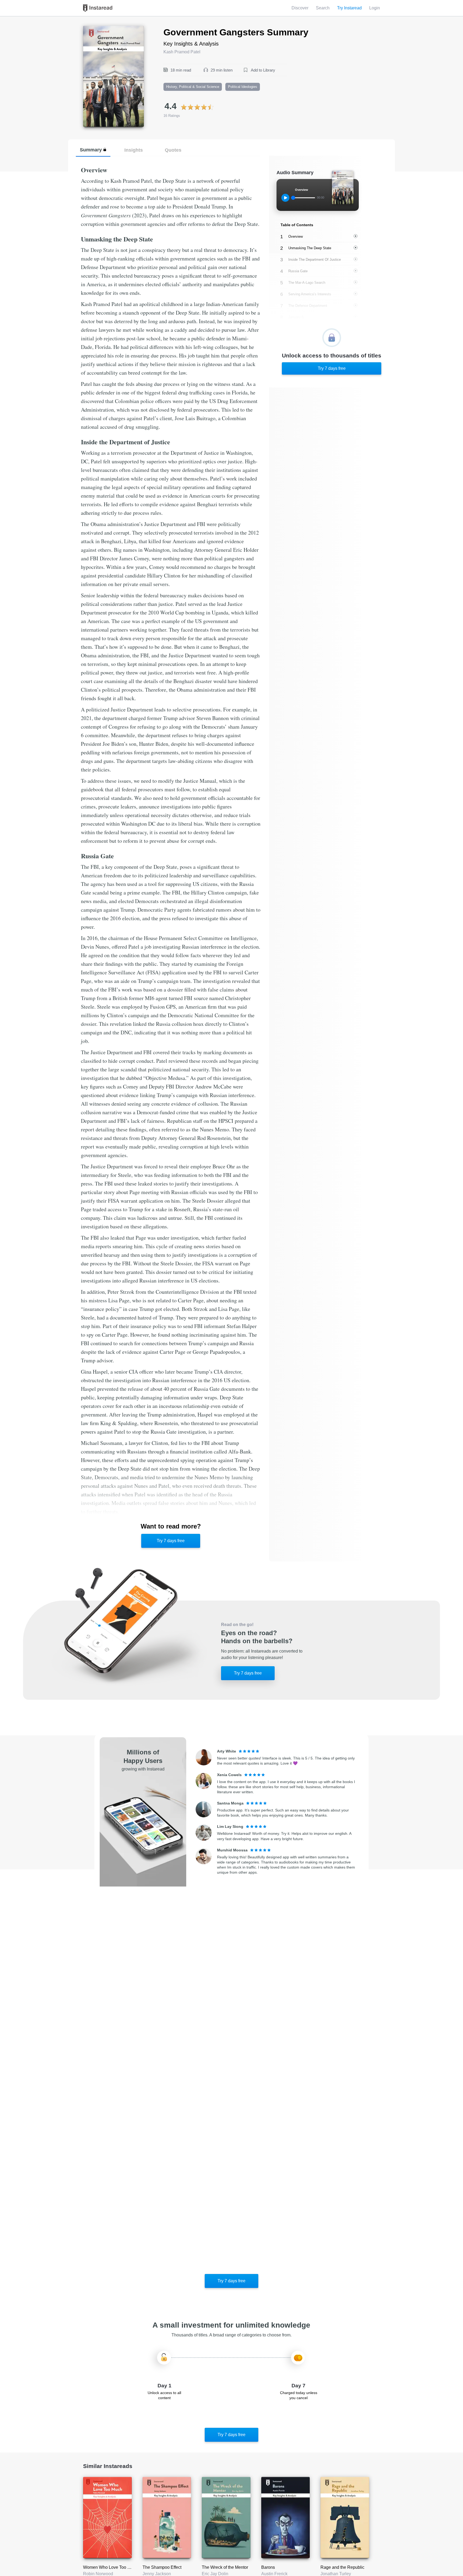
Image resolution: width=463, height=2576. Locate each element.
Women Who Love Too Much (110, 2567)
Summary (91, 150)
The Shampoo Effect (162, 2567)
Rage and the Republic (342, 2567)
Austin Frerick (274, 2574)
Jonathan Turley (336, 2574)
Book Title (93, 29)
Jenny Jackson (157, 2574)
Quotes (173, 150)
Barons (268, 2567)
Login (375, 8)
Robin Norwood (98, 2574)
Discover (300, 8)
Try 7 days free (171, 1541)
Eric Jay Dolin (215, 2574)
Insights (134, 150)
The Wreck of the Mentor (225, 2567)
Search (323, 8)
